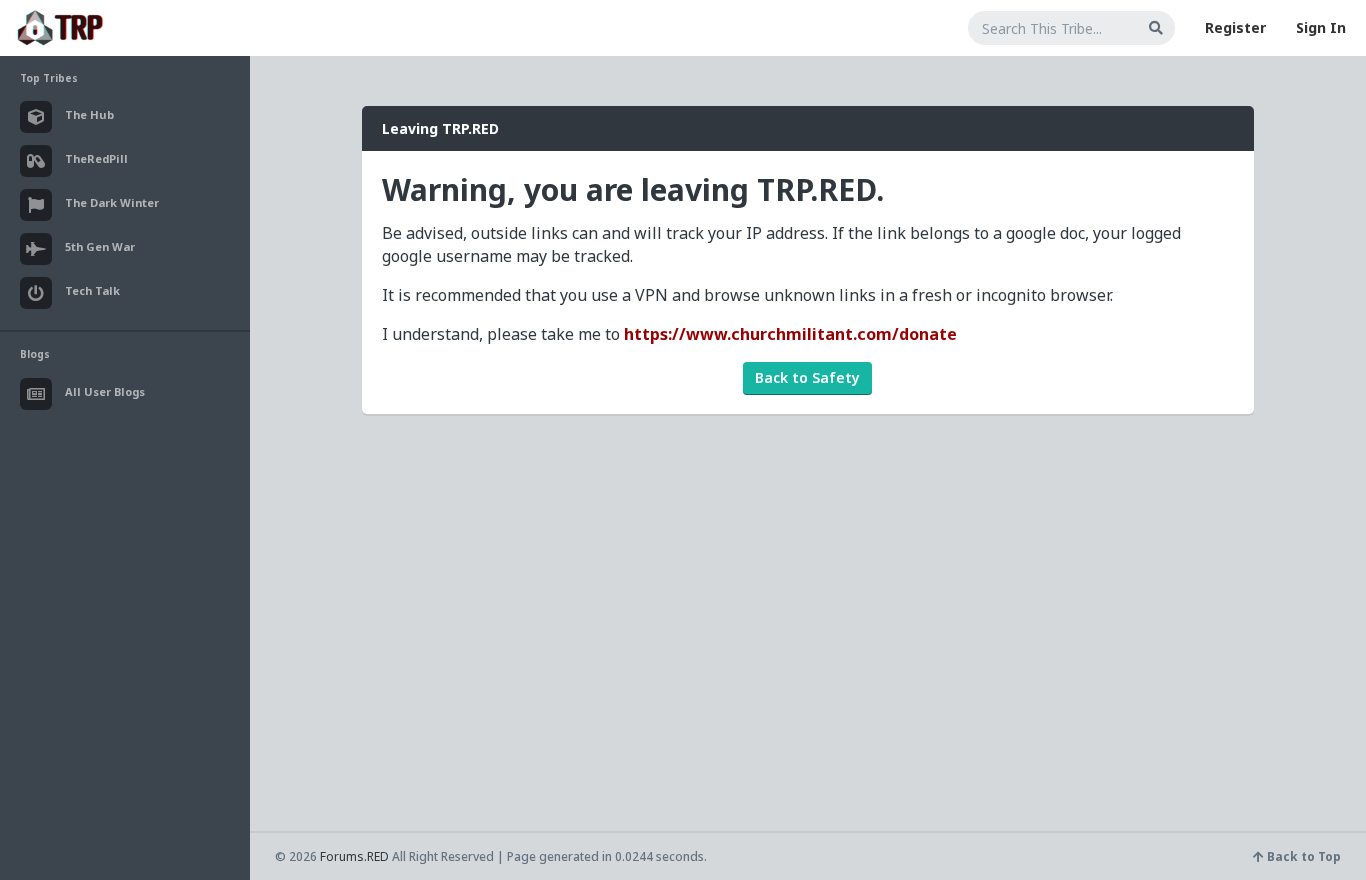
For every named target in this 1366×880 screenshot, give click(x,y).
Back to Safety (807, 377)
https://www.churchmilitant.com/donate (790, 334)
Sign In (1321, 27)
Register (1235, 27)
